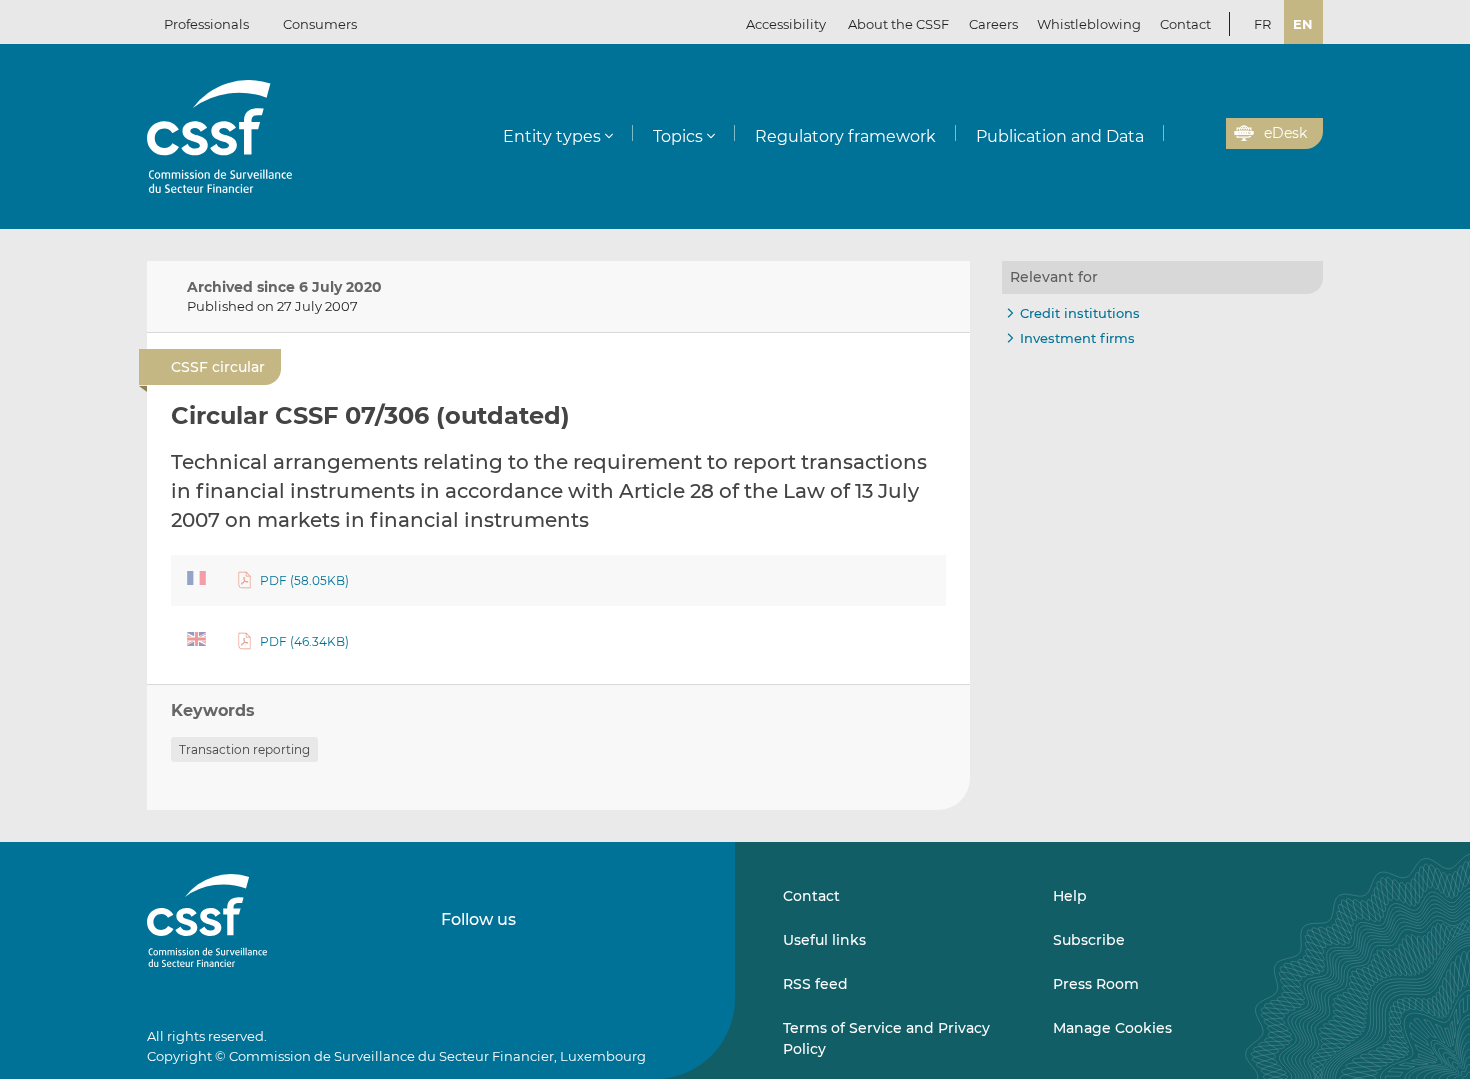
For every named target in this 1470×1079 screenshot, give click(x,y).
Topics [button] (678, 136)
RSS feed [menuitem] (815, 984)
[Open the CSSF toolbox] (1204, 134)
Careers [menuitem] (993, 24)
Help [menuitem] (1070, 896)
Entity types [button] (552, 136)
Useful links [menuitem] (824, 940)
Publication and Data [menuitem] (1060, 136)
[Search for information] (1180, 134)
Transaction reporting (244, 749)
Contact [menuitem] (1185, 24)
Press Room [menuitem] (1096, 984)
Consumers (320, 24)
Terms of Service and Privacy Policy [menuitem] (886, 1038)
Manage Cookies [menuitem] (1112, 1028)
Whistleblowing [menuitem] (1089, 24)
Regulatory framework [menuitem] (845, 136)
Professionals (206, 24)
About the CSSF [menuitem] (898, 24)
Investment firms (1077, 338)
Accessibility (786, 24)
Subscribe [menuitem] (1089, 940)
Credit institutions (1080, 313)
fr (1262, 24)
